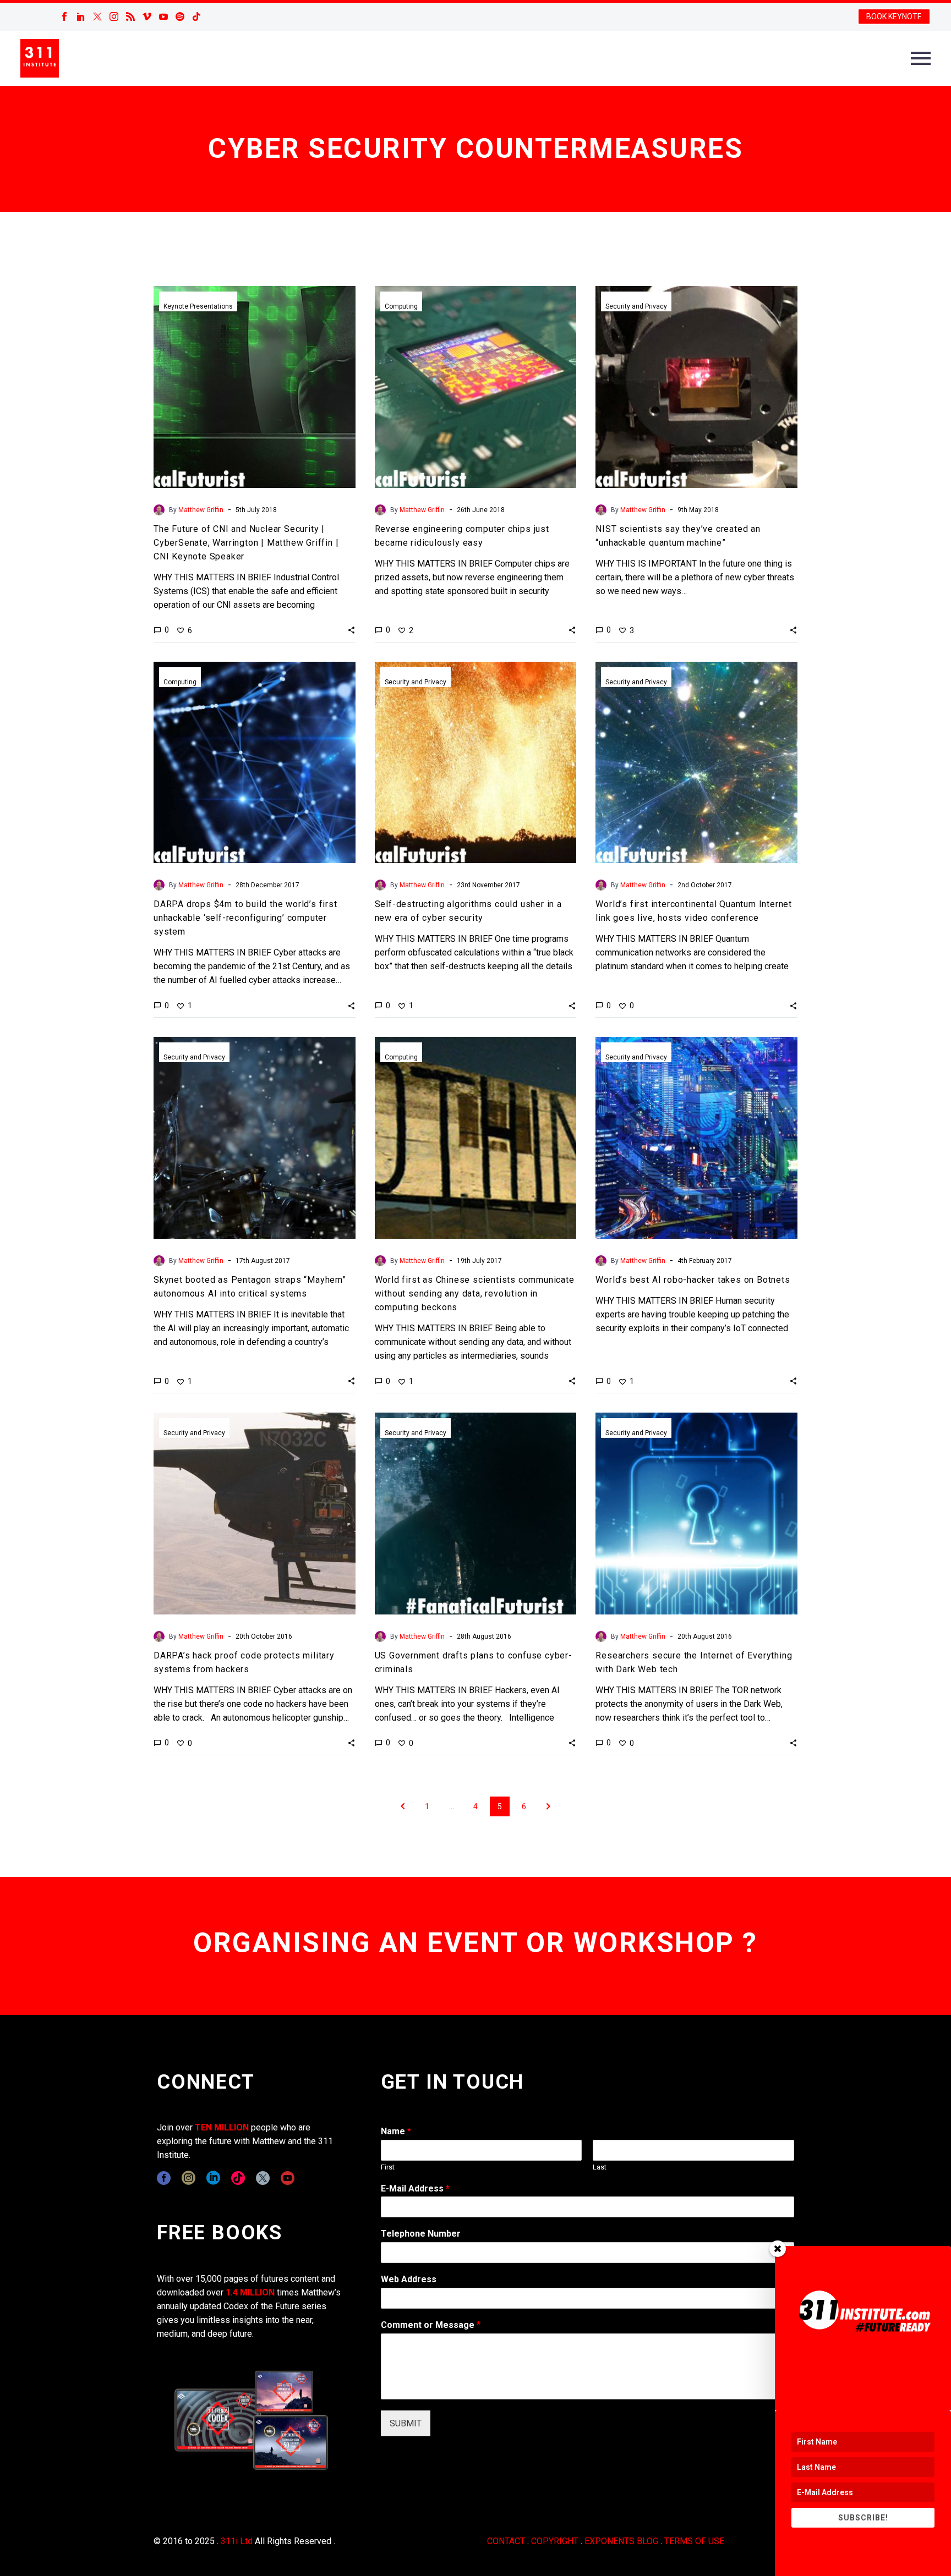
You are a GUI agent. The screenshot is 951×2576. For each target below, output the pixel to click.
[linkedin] (213, 2178)
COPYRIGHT (555, 2541)
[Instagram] (114, 17)
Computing (401, 306)
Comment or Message (431, 2325)
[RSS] (130, 17)
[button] (351, 630)
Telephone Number (421, 2234)
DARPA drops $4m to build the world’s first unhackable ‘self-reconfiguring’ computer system (245, 918)
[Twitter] (97, 17)
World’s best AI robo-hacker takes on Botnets (693, 1280)
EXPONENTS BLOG (621, 2541)
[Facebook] (64, 17)
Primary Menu (921, 58)
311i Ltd (237, 2541)
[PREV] (403, 1806)
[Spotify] (180, 17)
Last (600, 2167)
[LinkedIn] (81, 17)
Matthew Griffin (201, 510)
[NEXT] (548, 1806)
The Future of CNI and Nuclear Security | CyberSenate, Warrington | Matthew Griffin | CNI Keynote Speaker (246, 543)
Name (396, 2131)
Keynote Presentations (198, 306)
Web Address (409, 2279)
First (388, 2167)
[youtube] (288, 2178)
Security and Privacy (636, 306)
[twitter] (263, 2178)
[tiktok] (238, 2178)
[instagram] (188, 2178)
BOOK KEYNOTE (894, 17)
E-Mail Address (415, 2188)
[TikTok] (196, 17)
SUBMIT (406, 2423)
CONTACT (506, 2541)
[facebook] (164, 2178)
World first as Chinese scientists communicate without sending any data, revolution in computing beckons (475, 1294)
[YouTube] (163, 17)
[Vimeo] (147, 17)
